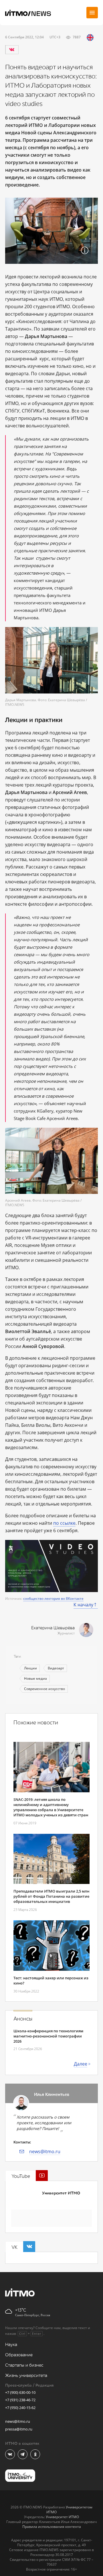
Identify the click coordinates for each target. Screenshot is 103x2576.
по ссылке (64, 1523)
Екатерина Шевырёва (53, 1628)
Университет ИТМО (61, 2193)
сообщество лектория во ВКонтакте (53, 1599)
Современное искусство (44, 1689)
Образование (19, 2355)
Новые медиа (35, 1678)
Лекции (30, 1668)
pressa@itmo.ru (19, 2429)
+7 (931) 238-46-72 (20, 2400)
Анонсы (23, 2019)
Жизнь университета (26, 2376)
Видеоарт (56, 1668)
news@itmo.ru (45, 2151)
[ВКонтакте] (12, 50)
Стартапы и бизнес (24, 2365)
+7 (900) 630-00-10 (20, 2392)
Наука (11, 2345)
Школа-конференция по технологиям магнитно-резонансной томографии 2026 (48, 2036)
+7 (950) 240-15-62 (20, 2408)
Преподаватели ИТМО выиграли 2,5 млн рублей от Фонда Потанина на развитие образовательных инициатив (51, 1896)
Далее (81, 2064)
